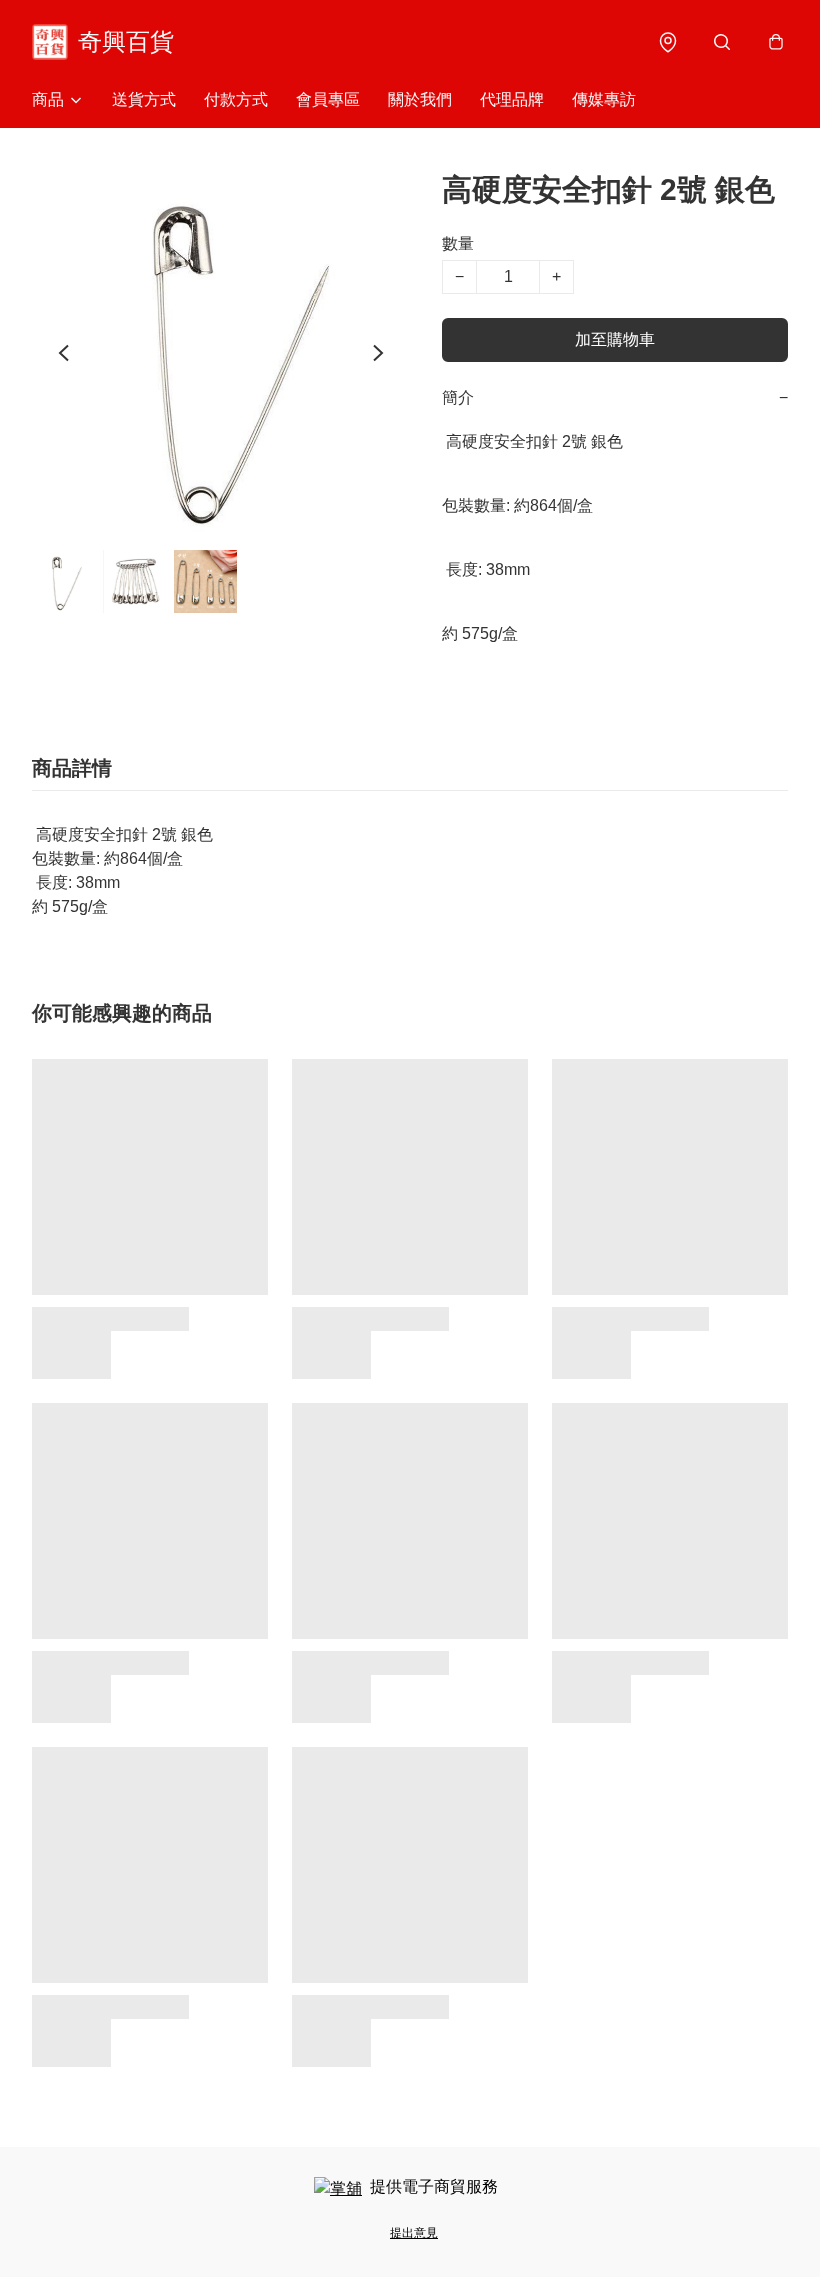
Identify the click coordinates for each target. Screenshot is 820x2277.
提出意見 (414, 2233)
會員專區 (328, 99)
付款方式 (236, 99)
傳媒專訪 (604, 99)
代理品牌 (512, 99)
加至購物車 (615, 339)
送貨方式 (144, 99)
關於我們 (420, 99)
